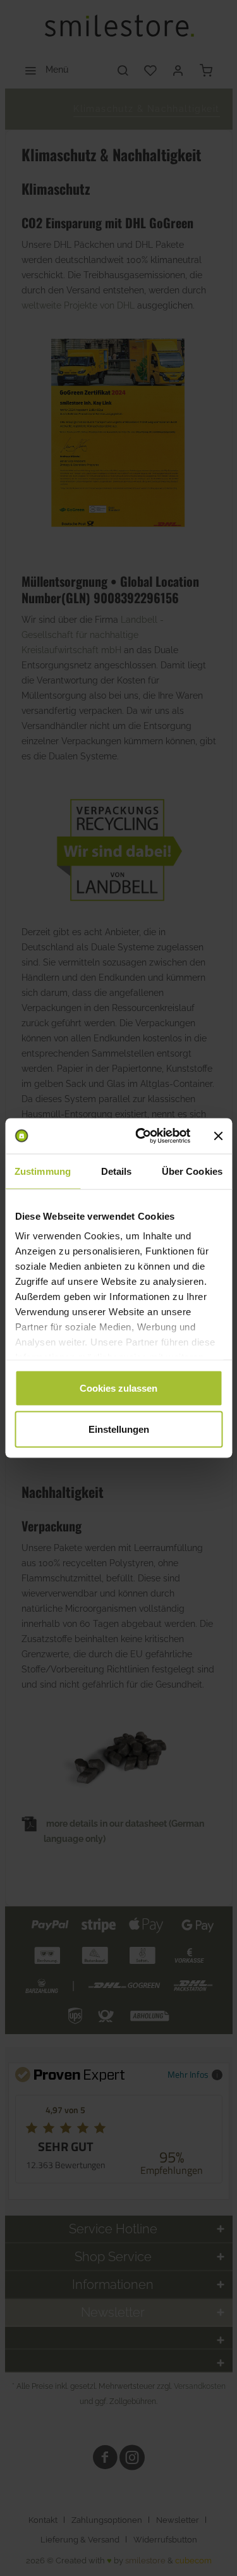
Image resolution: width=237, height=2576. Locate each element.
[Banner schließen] (218, 1136)
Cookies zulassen (118, 1388)
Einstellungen (119, 1429)
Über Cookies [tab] (192, 1171)
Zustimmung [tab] (43, 1171)
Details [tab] (117, 1171)
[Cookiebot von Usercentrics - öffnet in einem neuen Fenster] (141, 1136)
